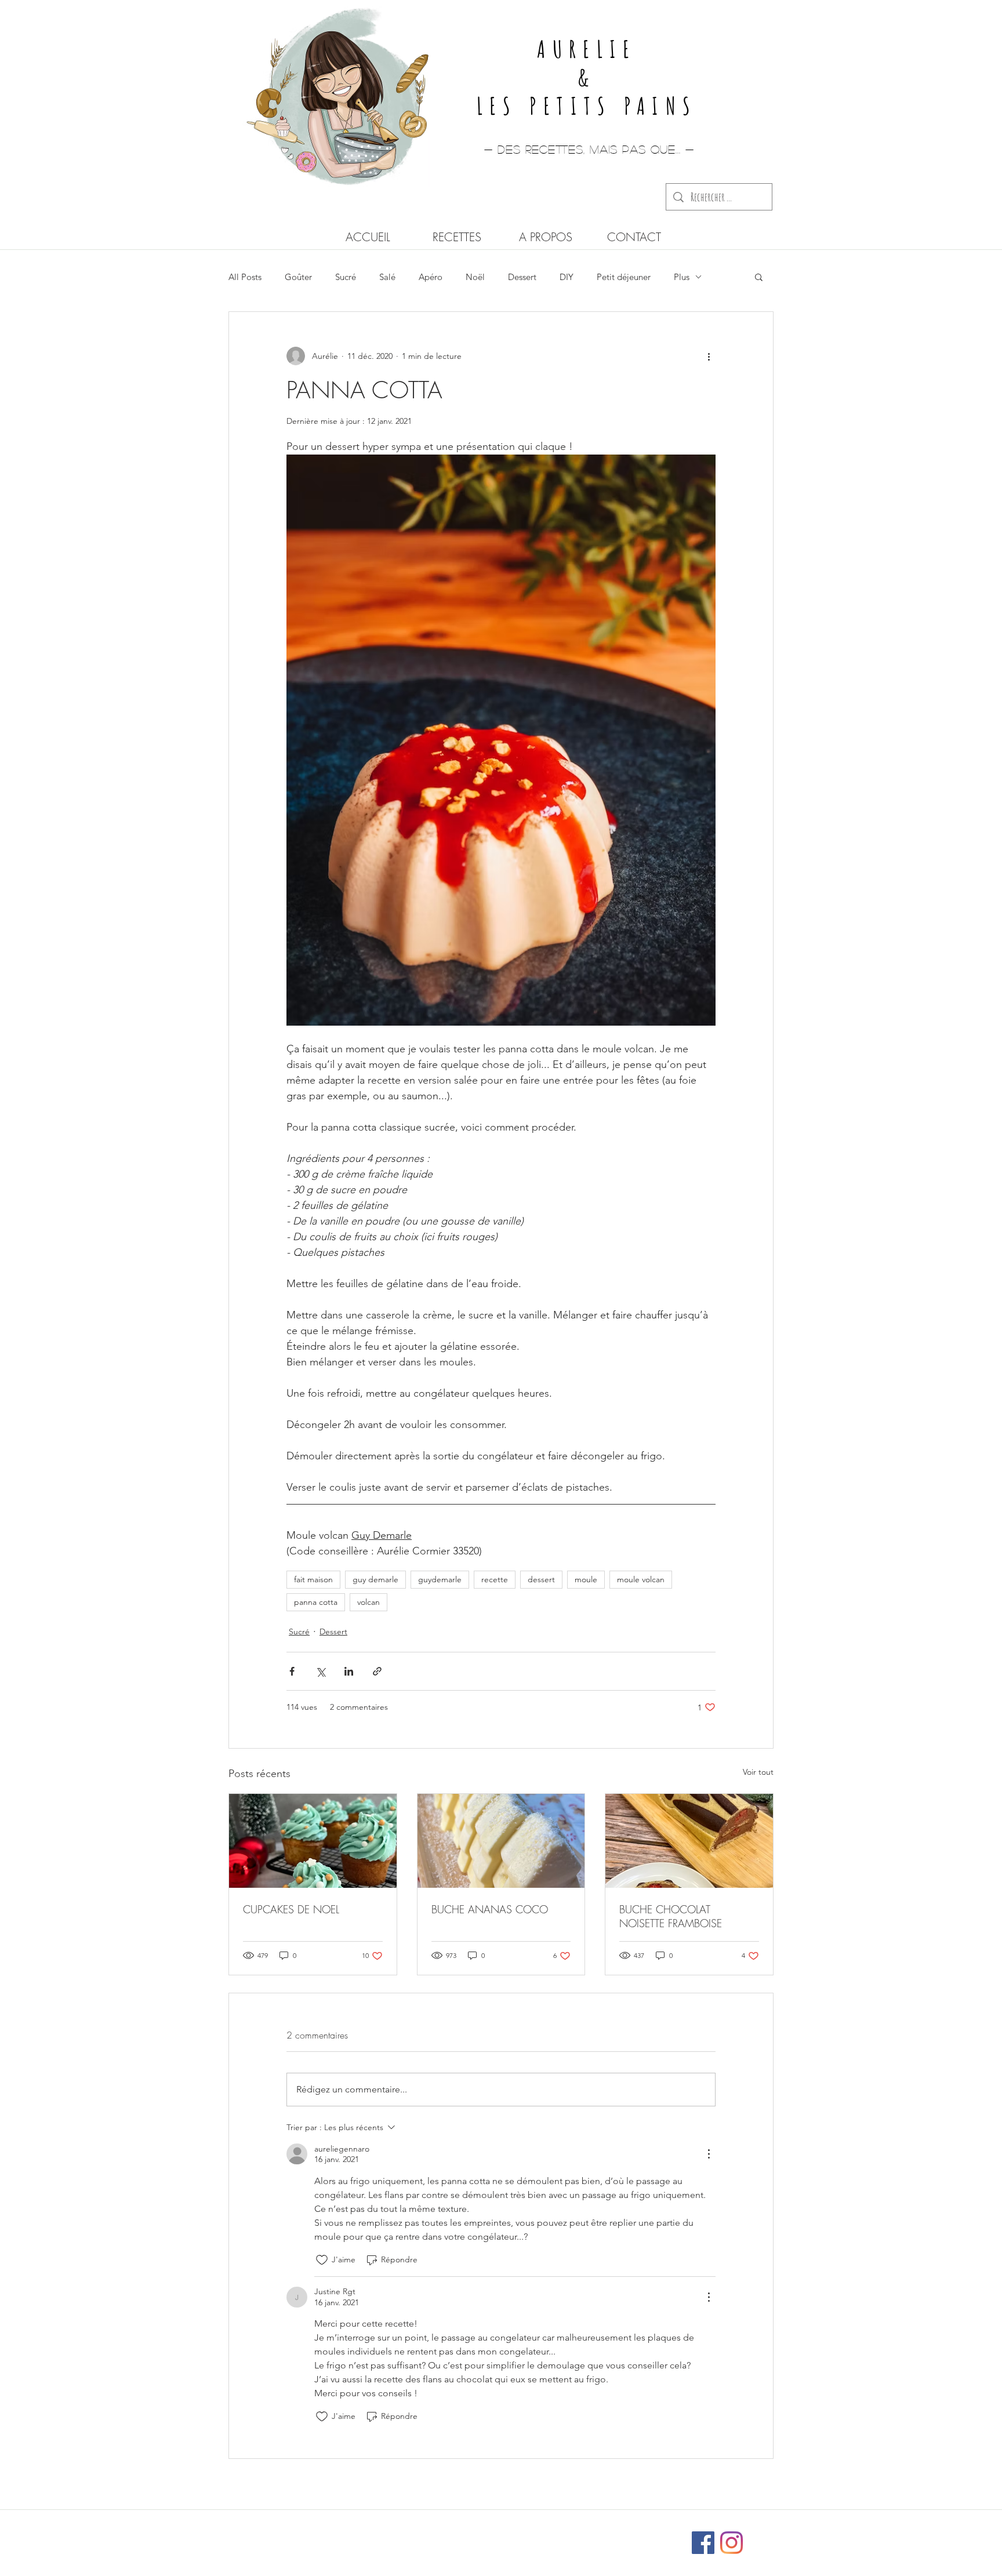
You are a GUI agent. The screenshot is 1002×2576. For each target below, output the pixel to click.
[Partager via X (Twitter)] (320, 1671)
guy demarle (375, 1579)
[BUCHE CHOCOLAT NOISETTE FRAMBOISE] (689, 1841)
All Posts (245, 277)
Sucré (346, 277)
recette (495, 1579)
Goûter (298, 277)
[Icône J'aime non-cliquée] (322, 2260)
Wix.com (578, 2537)
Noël (475, 277)
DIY (567, 277)
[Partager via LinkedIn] (349, 1671)
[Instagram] (731, 2543)
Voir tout (758, 1772)
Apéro (431, 277)
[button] (759, 277)
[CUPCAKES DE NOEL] (313, 1841)
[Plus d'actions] (709, 356)
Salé (387, 277)
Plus (682, 277)
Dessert (522, 277)
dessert (541, 1579)
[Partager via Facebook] (292, 1671)
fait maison (313, 1579)
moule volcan (641, 1579)
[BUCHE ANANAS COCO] (501, 1841)
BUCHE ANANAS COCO (490, 1909)
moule (586, 1579)
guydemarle (440, 1579)
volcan (369, 1602)
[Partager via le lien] (377, 1671)
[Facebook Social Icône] (703, 2543)
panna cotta (316, 1602)
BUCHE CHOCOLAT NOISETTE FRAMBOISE (671, 1916)
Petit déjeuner (624, 277)
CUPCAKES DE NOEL (291, 1909)
